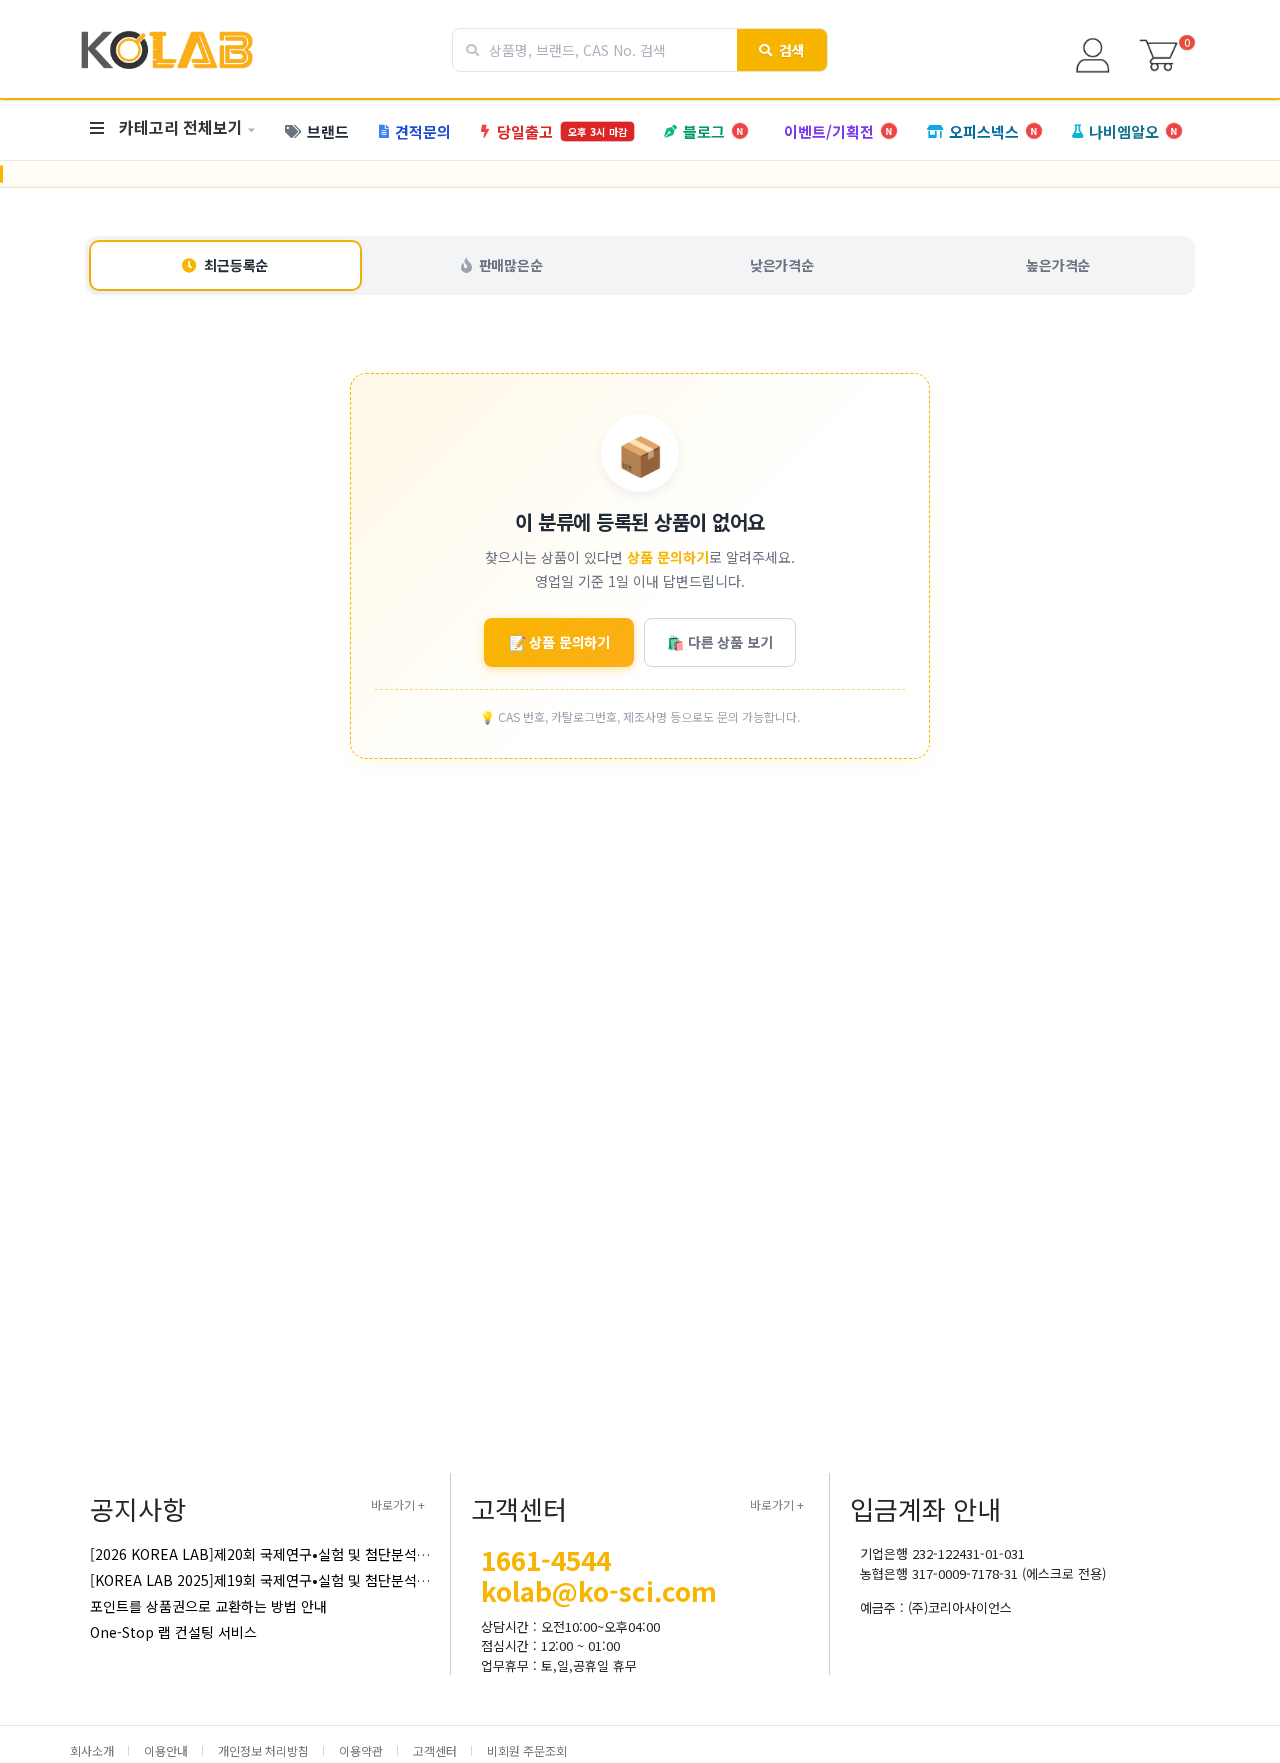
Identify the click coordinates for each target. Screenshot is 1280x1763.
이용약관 (361, 1750)
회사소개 (92, 1750)
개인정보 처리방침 (263, 1750)
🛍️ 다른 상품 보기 (719, 642)
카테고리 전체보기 (181, 127)
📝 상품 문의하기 (559, 642)
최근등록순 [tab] (236, 265)
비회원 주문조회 (527, 1750)
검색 (792, 50)
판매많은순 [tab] (511, 265)
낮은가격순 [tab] (782, 265)
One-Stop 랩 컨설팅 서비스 (173, 1632)
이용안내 (166, 1750)
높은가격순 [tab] (1058, 265)
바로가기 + (398, 1504)
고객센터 (435, 1750)
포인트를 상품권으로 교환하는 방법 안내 (208, 1606)
